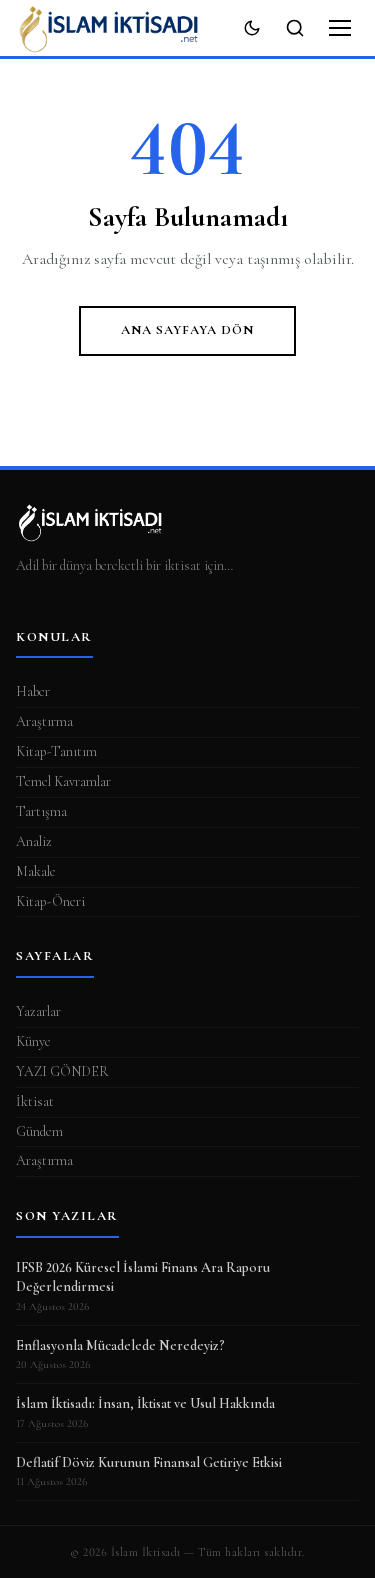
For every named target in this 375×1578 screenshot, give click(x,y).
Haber (33, 691)
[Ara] (295, 28)
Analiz (34, 841)
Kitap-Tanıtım (56, 751)
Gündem (39, 1131)
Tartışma (41, 811)
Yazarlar (38, 1011)
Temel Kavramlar (63, 781)
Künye (33, 1041)
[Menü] (340, 28)
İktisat (35, 1101)
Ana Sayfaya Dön (187, 330)
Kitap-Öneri (50, 901)
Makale (36, 871)
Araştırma (44, 721)
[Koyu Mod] (252, 28)
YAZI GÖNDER (62, 1071)
